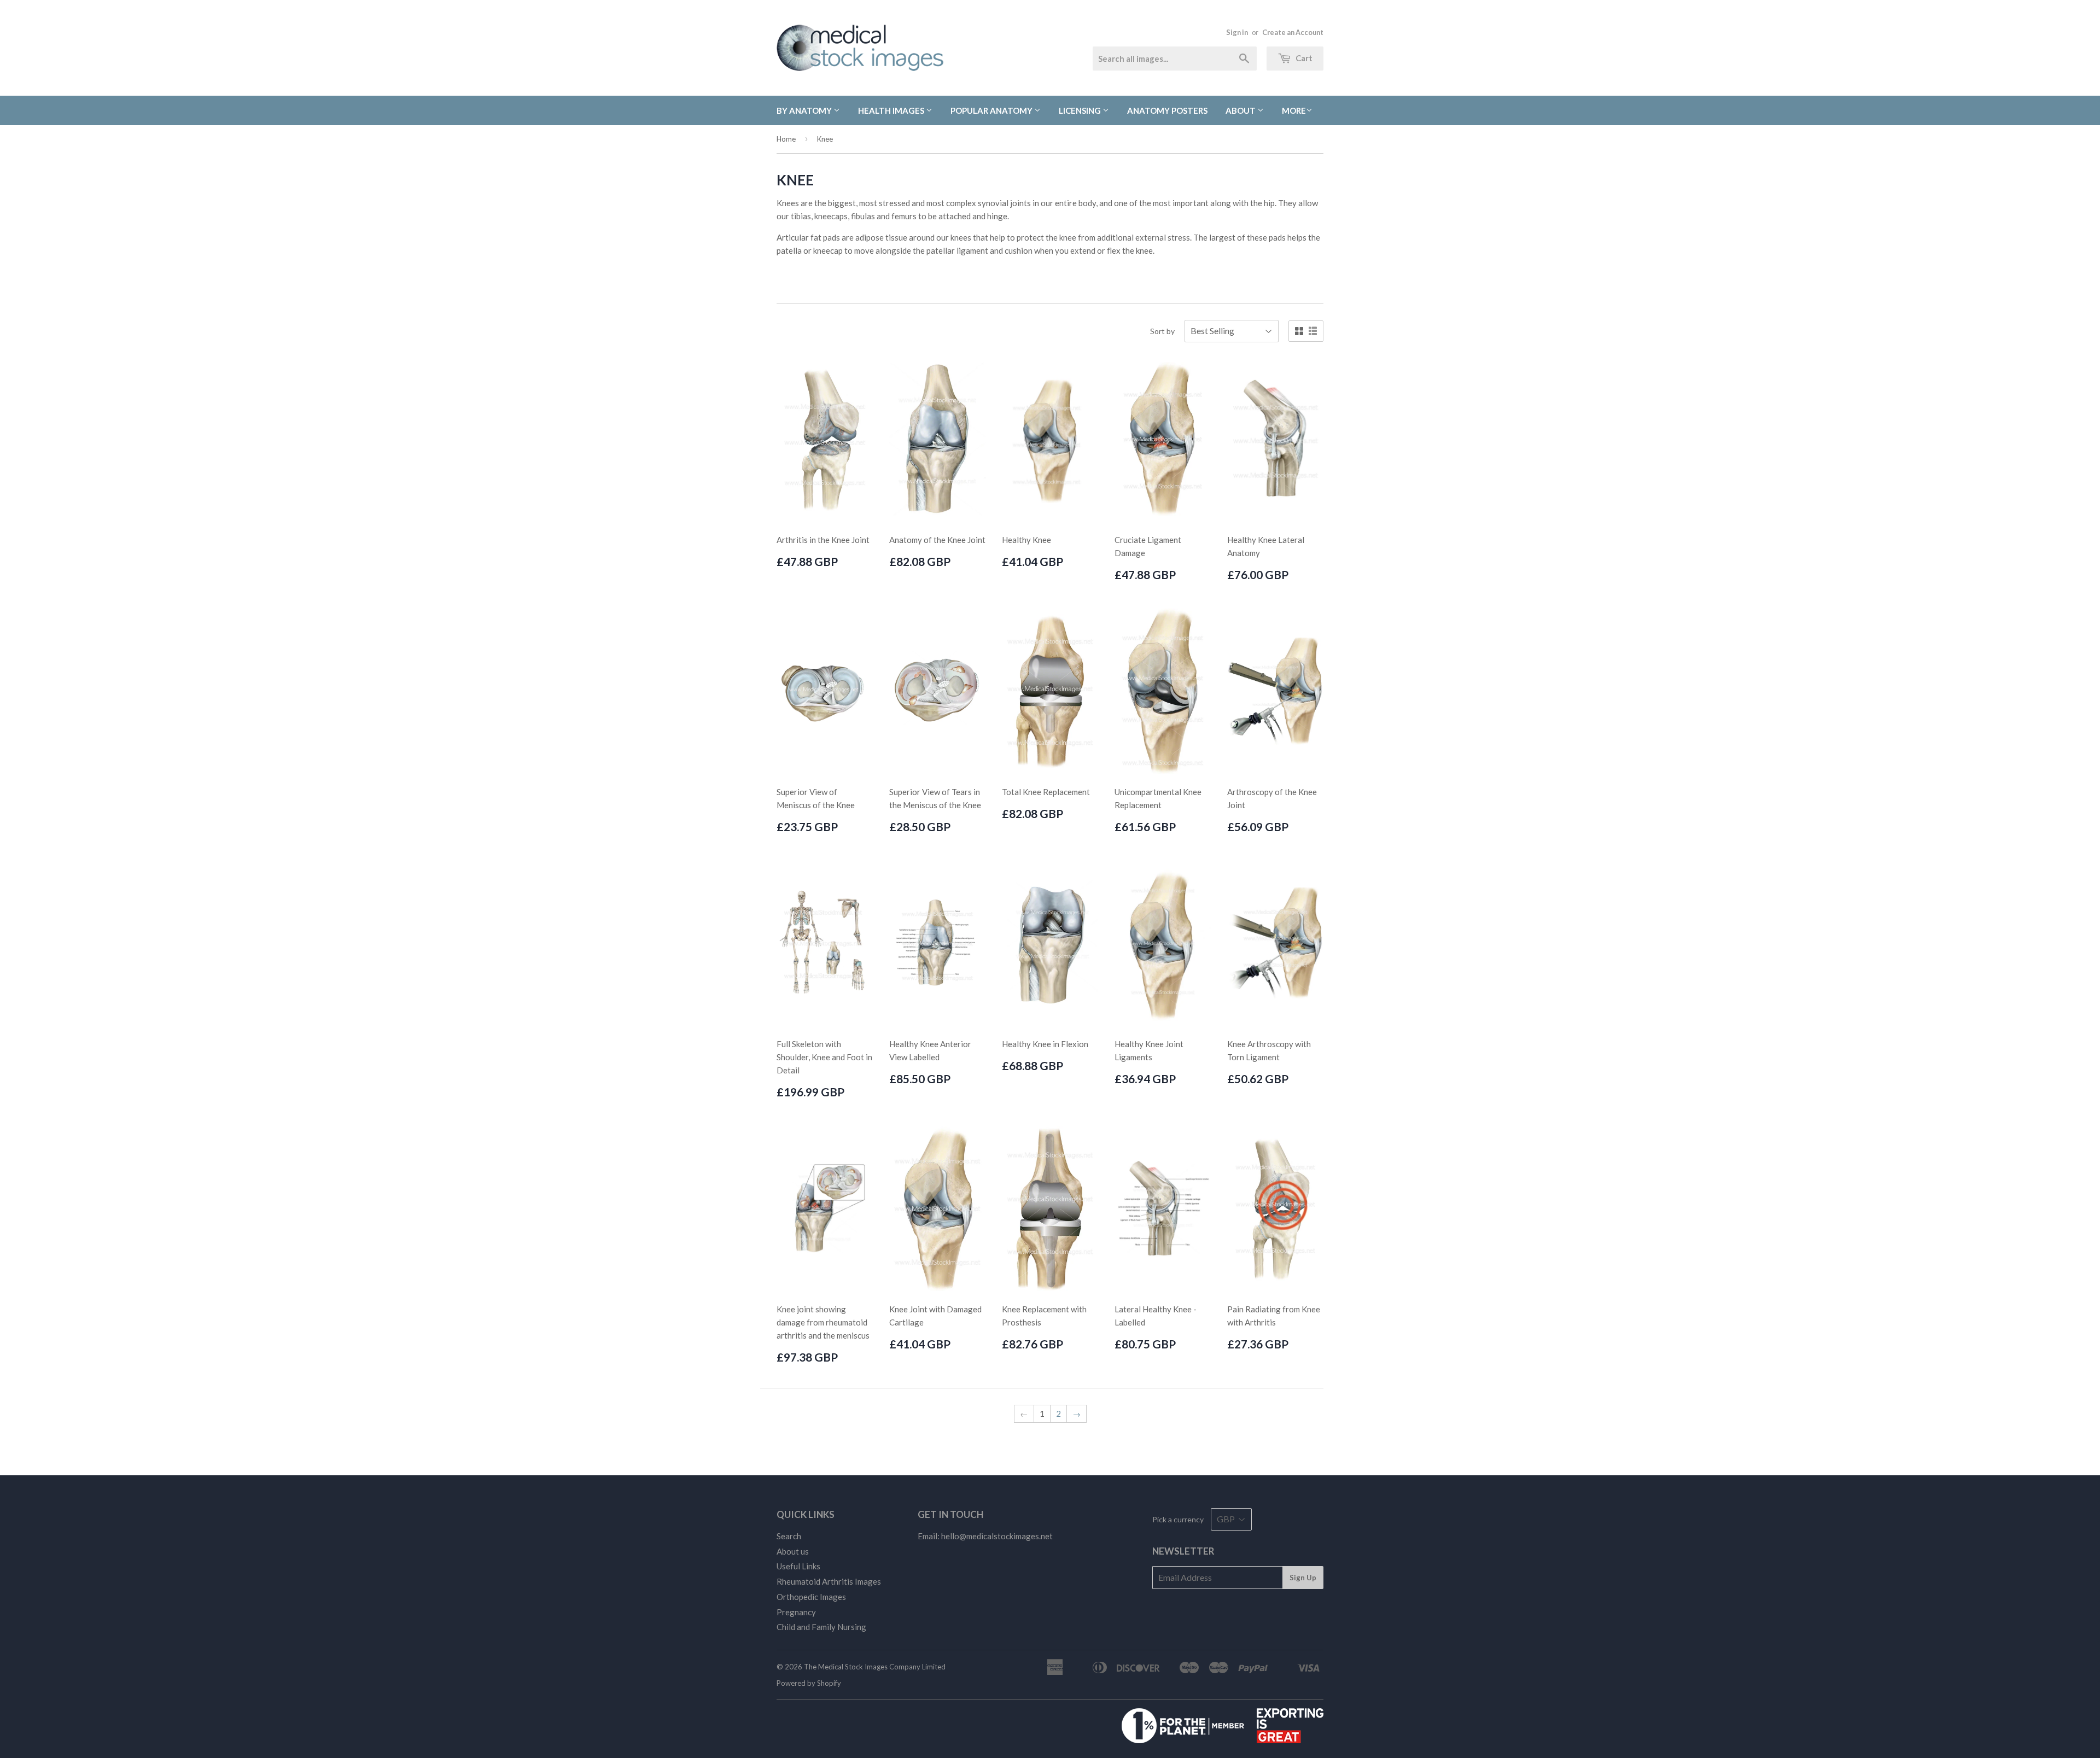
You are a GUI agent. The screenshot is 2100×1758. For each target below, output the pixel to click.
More (1294, 110)
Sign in (1237, 32)
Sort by (1162, 331)
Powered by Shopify (809, 1683)
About (1241, 110)
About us (793, 1551)
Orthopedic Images (811, 1597)
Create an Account (1293, 32)
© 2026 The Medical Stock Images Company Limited (861, 1667)
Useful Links (798, 1566)
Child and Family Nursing (821, 1627)
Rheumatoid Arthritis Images (829, 1581)
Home (786, 139)
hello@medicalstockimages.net (997, 1536)
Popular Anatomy (992, 110)
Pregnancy (796, 1612)
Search (789, 1536)
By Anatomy (805, 110)
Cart (1303, 58)
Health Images (892, 110)
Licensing (1081, 110)
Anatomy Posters (1167, 110)
